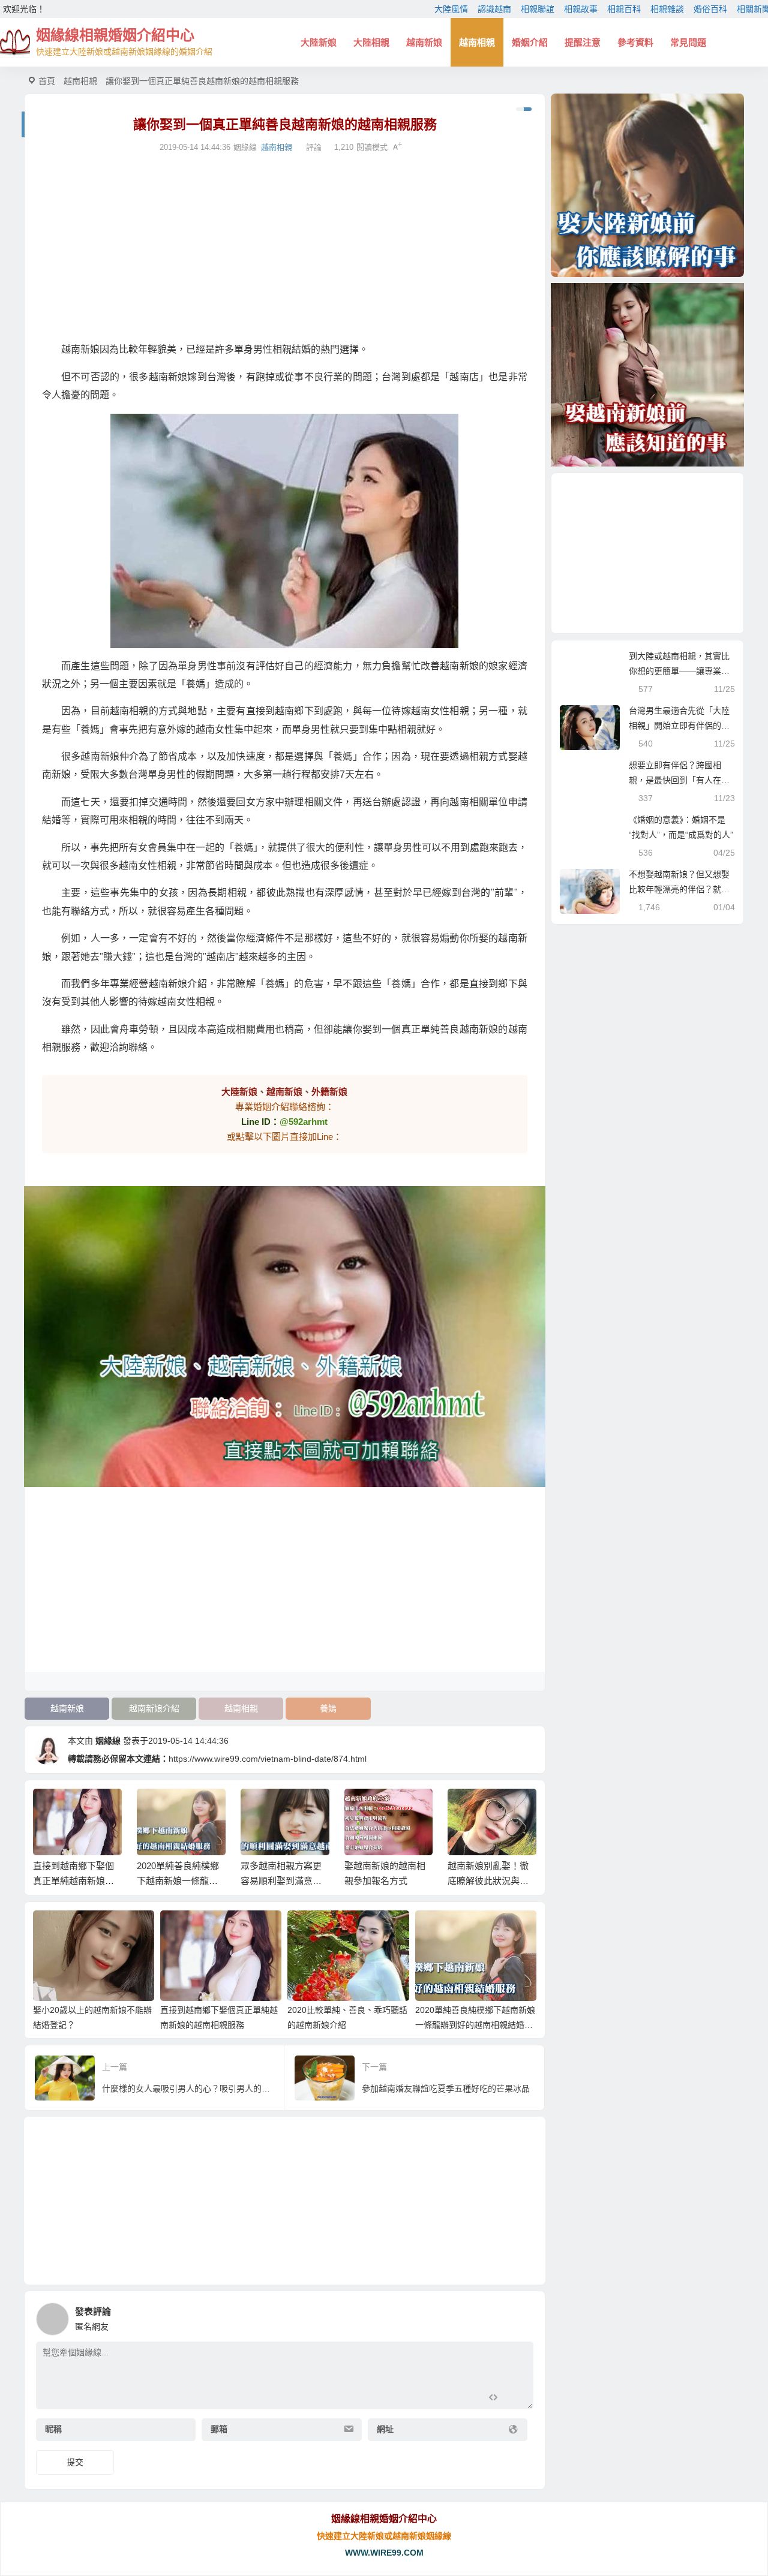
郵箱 (219, 2429)
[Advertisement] (285, 248)
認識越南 (494, 9)
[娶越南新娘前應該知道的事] (647, 375)
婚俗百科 (710, 9)
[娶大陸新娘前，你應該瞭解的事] (647, 185)
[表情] (514, 2399)
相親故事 (581, 9)
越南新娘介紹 (154, 1708)
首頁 (47, 81)
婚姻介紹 (530, 42)
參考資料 (635, 42)
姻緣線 (108, 1741)
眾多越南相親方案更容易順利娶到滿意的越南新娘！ (281, 1881)
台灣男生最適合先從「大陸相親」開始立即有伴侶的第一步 (679, 726)
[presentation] (469, 1808)
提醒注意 (583, 42)
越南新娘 (424, 42)
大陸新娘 (319, 42)
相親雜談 (667, 9)
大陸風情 (451, 9)
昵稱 (53, 2429)
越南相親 (477, 42)
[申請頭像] (521, 2316)
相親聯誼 (538, 9)
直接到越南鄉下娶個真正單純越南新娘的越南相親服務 (73, 1881)
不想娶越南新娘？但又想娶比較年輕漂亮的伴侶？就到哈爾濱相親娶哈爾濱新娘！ (679, 889)
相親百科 (624, 9)
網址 (385, 2429)
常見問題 (688, 42)
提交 (75, 2462)
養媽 (328, 1708)
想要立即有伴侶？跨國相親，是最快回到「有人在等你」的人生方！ (679, 780)
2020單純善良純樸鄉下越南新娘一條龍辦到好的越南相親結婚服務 (475, 2025)
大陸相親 (371, 42)
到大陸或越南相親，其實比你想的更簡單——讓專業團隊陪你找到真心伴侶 (679, 671)
